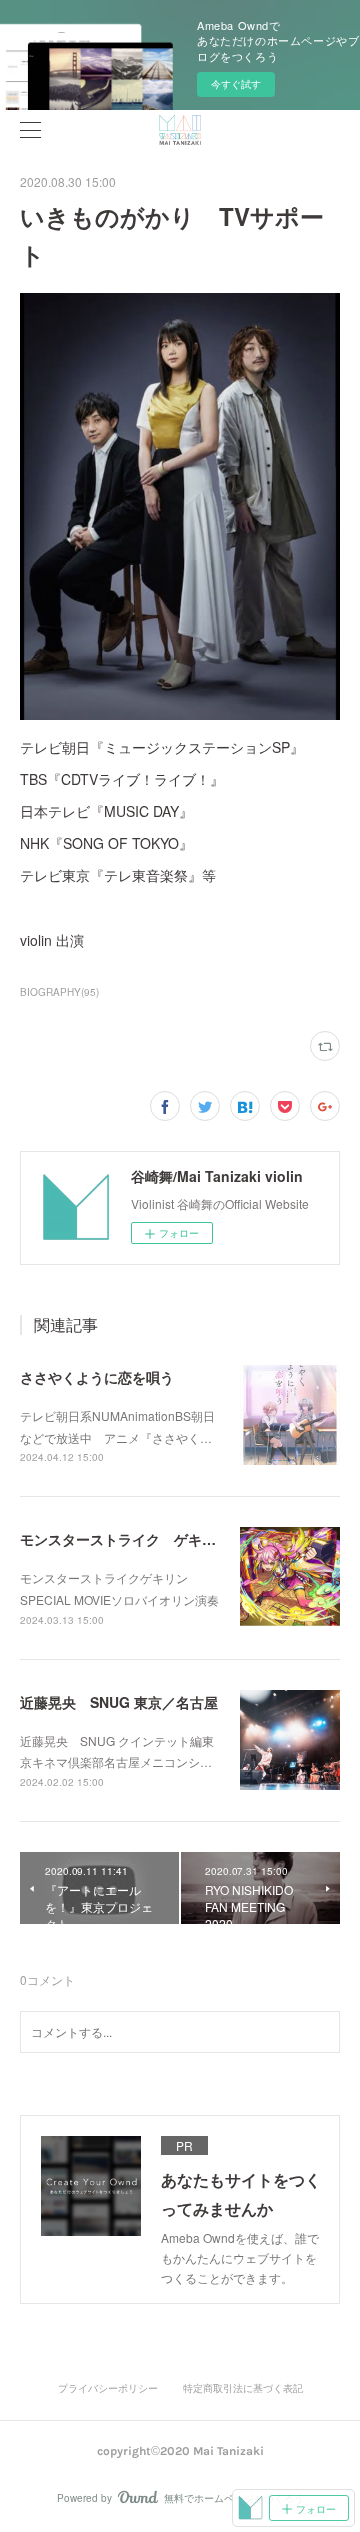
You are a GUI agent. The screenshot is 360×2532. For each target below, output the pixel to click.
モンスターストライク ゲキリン (125, 1539)
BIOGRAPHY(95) (59, 992)
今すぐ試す (236, 84)
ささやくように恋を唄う (97, 1377)
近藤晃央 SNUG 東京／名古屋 (119, 1702)
